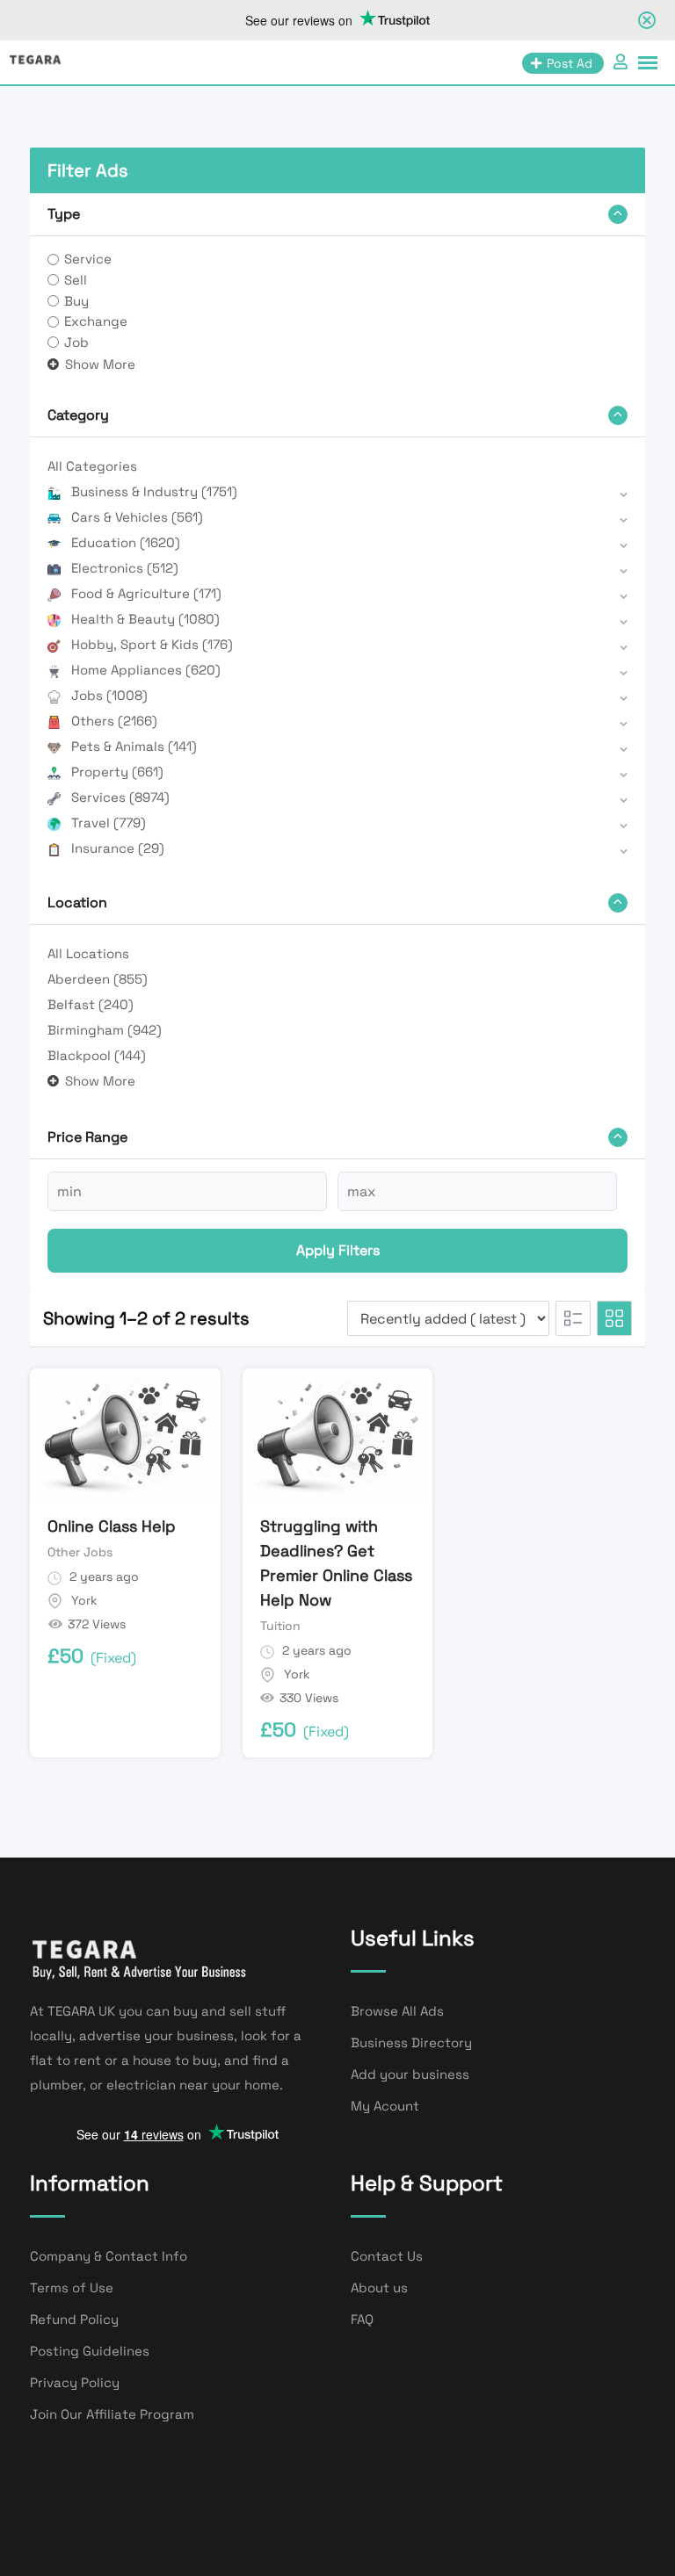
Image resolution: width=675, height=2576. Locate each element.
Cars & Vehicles (137, 517)
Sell (76, 280)
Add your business (410, 2074)
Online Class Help (112, 1526)
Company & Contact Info (109, 2256)
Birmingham (105, 1030)
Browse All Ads (397, 2011)
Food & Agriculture (146, 593)
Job (76, 342)
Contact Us (387, 2256)
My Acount (385, 2106)
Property (117, 772)
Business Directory (411, 2042)
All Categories (92, 466)
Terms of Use (72, 2287)
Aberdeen (98, 979)
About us (379, 2287)
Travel (109, 823)
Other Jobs (80, 1552)
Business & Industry (154, 491)
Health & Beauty (145, 619)
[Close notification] (647, 20)
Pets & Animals (134, 746)
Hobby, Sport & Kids (152, 644)
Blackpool (97, 1055)
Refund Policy (74, 2319)
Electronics (125, 568)
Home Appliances (146, 670)
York (84, 1600)
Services (120, 797)
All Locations (88, 953)
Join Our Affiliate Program (112, 2414)
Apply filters (338, 1250)
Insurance (118, 848)
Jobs (109, 695)
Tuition (280, 1626)
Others (114, 721)
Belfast (91, 1004)
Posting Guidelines (90, 2351)
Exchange (96, 321)
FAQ (362, 2319)
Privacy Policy (75, 2382)
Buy (76, 301)
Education (126, 542)
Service (88, 259)
